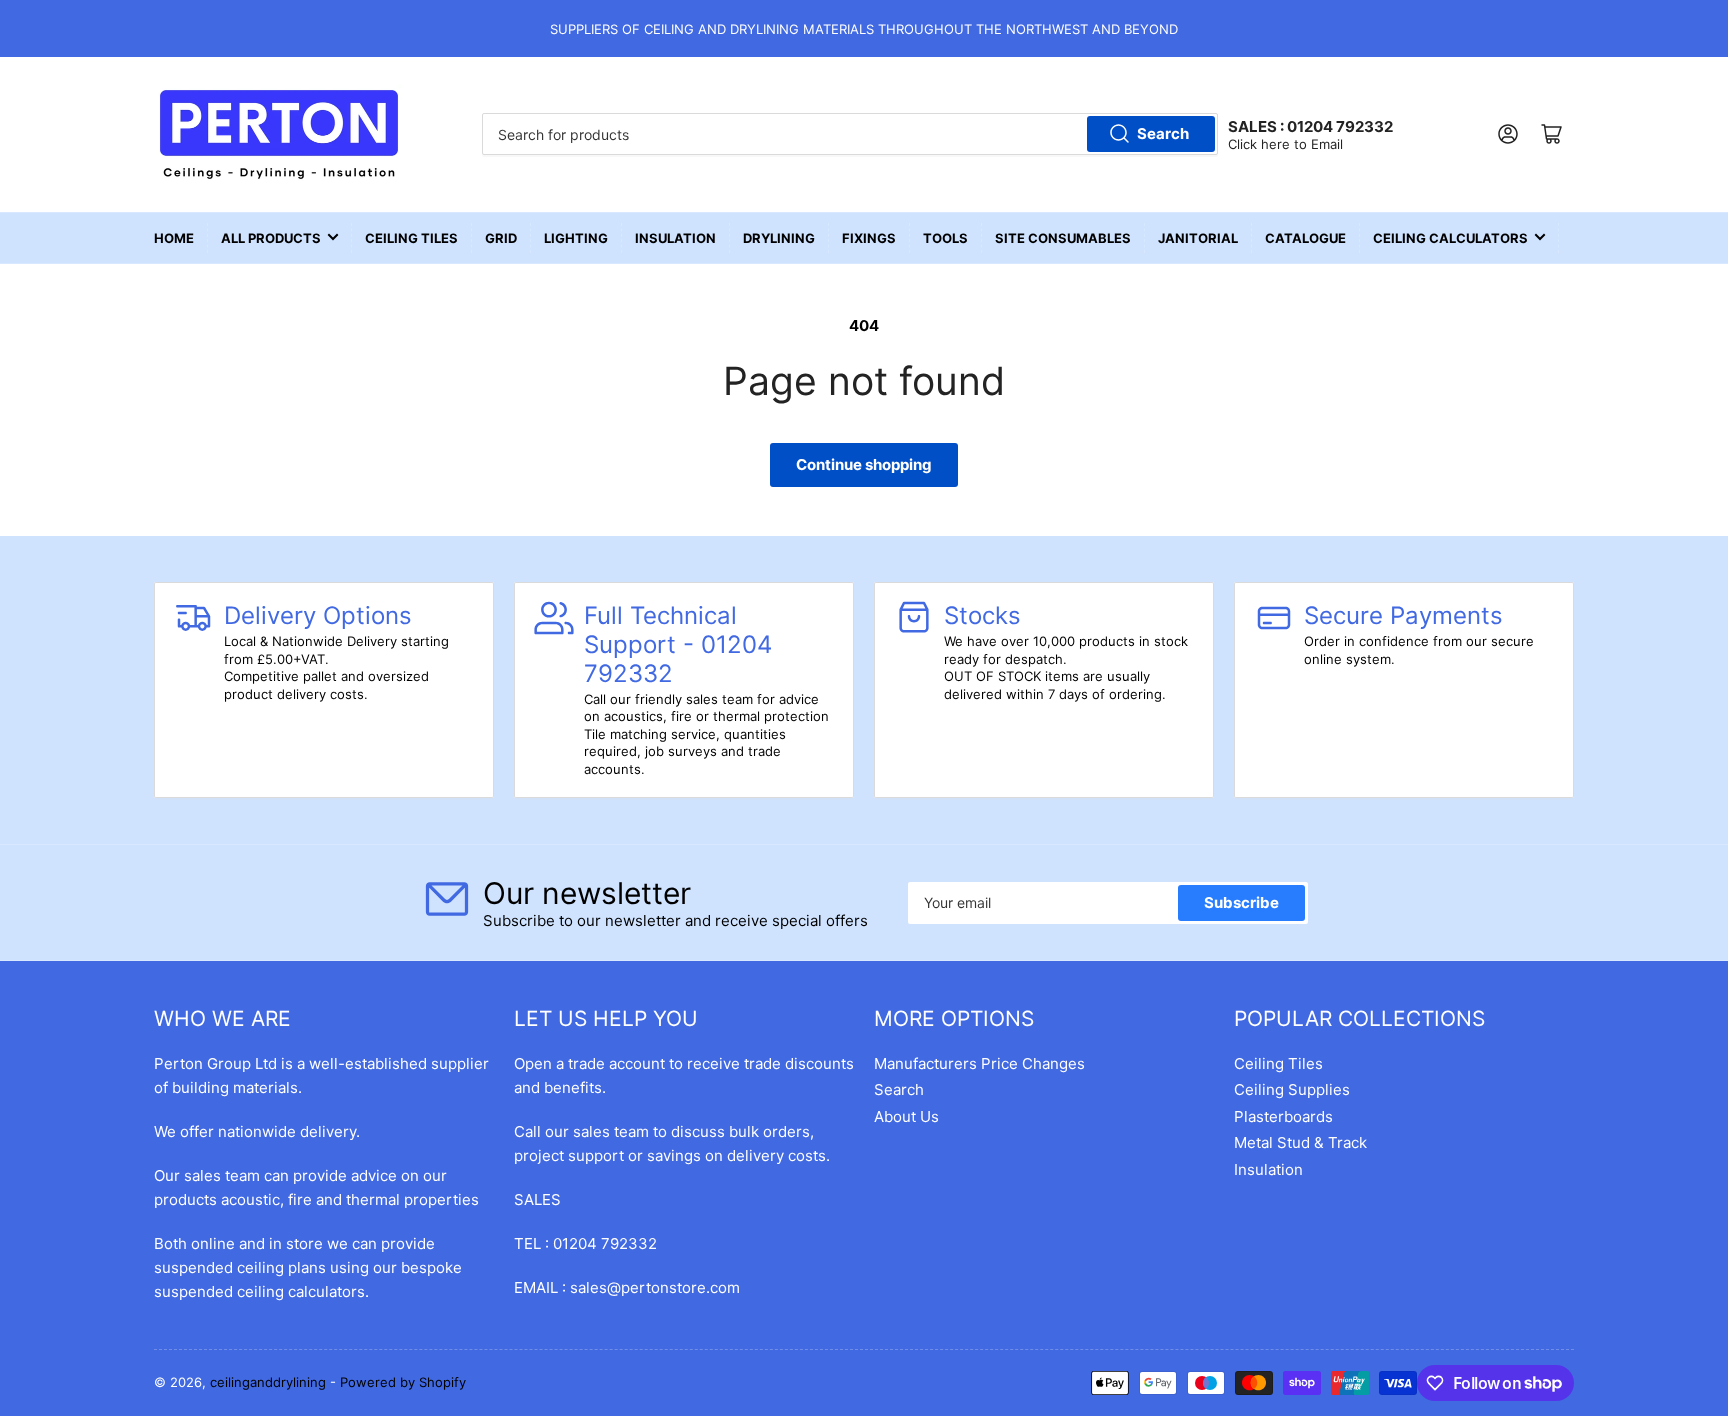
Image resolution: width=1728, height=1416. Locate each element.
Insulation (675, 238)
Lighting (576, 238)
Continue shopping (864, 464)
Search (1163, 133)
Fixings (869, 238)
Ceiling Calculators (1450, 238)
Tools (945, 238)
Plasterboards (1283, 1116)
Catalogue (1305, 238)
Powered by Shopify (403, 1382)
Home (174, 238)
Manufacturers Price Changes (979, 1063)
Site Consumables (1063, 238)
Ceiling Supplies (1292, 1089)
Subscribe (1241, 902)
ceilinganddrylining (268, 1382)
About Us (906, 1116)
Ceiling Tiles (411, 238)
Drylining (779, 238)
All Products (271, 238)
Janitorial (1198, 238)
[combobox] (849, 134)
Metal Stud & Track (1300, 1142)
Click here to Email (1285, 144)
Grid (501, 238)
